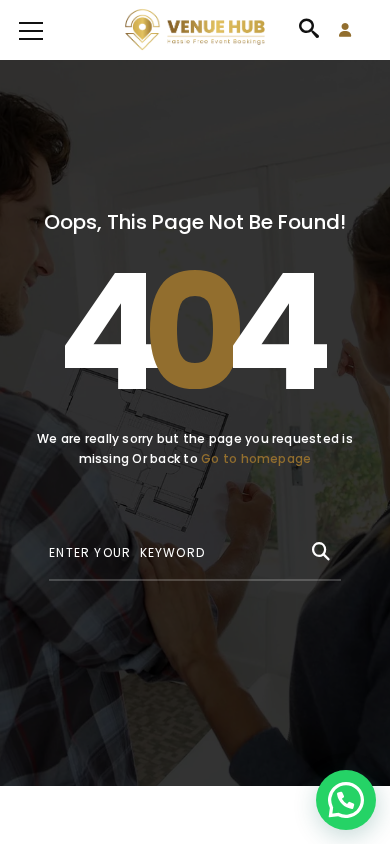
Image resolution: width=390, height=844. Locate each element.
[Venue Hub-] (195, 30)
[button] (346, 800)
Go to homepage (256, 458)
